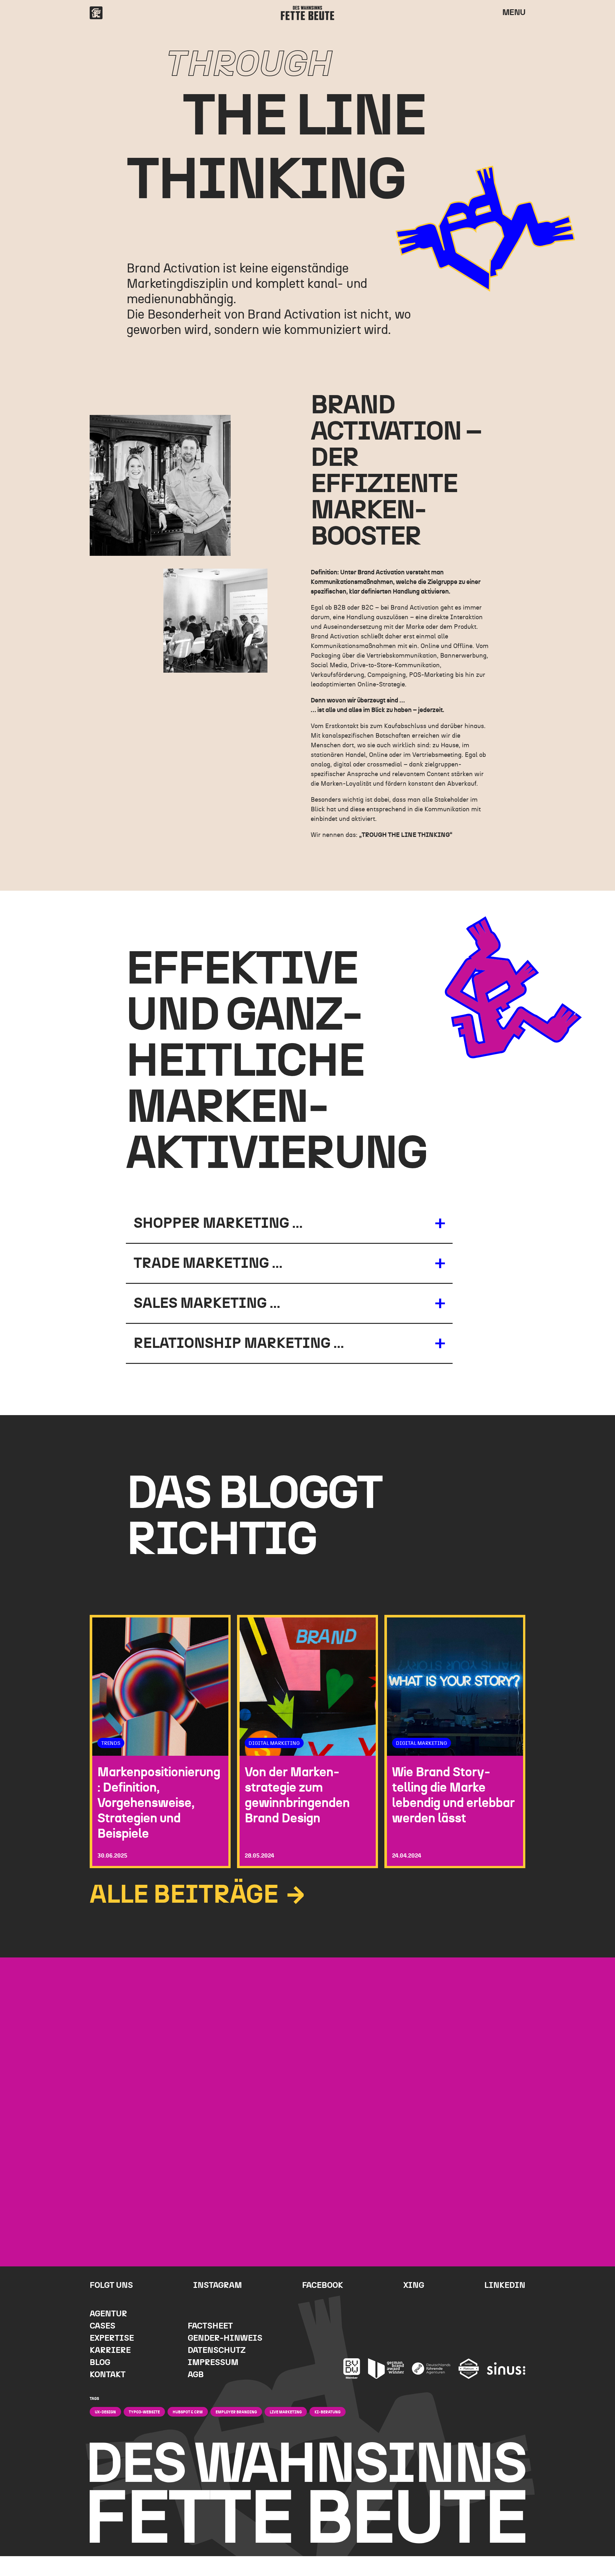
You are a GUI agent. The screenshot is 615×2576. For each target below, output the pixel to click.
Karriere (110, 2350)
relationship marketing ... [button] (239, 1343)
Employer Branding (236, 2412)
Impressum (213, 2363)
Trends (111, 1743)
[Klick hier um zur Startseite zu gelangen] (96, 13)
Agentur (108, 2314)
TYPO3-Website (144, 2412)
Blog (100, 2363)
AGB (196, 2375)
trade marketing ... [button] (208, 1263)
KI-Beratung (328, 2412)
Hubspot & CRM (188, 2412)
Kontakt (108, 2375)
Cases (102, 2326)
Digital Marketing (274, 1743)
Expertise (112, 2338)
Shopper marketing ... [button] (218, 1223)
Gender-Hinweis (225, 2338)
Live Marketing (286, 2412)
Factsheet (210, 2326)
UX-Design (105, 2412)
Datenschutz (217, 2350)
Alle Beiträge (187, 1895)
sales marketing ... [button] (207, 1303)
